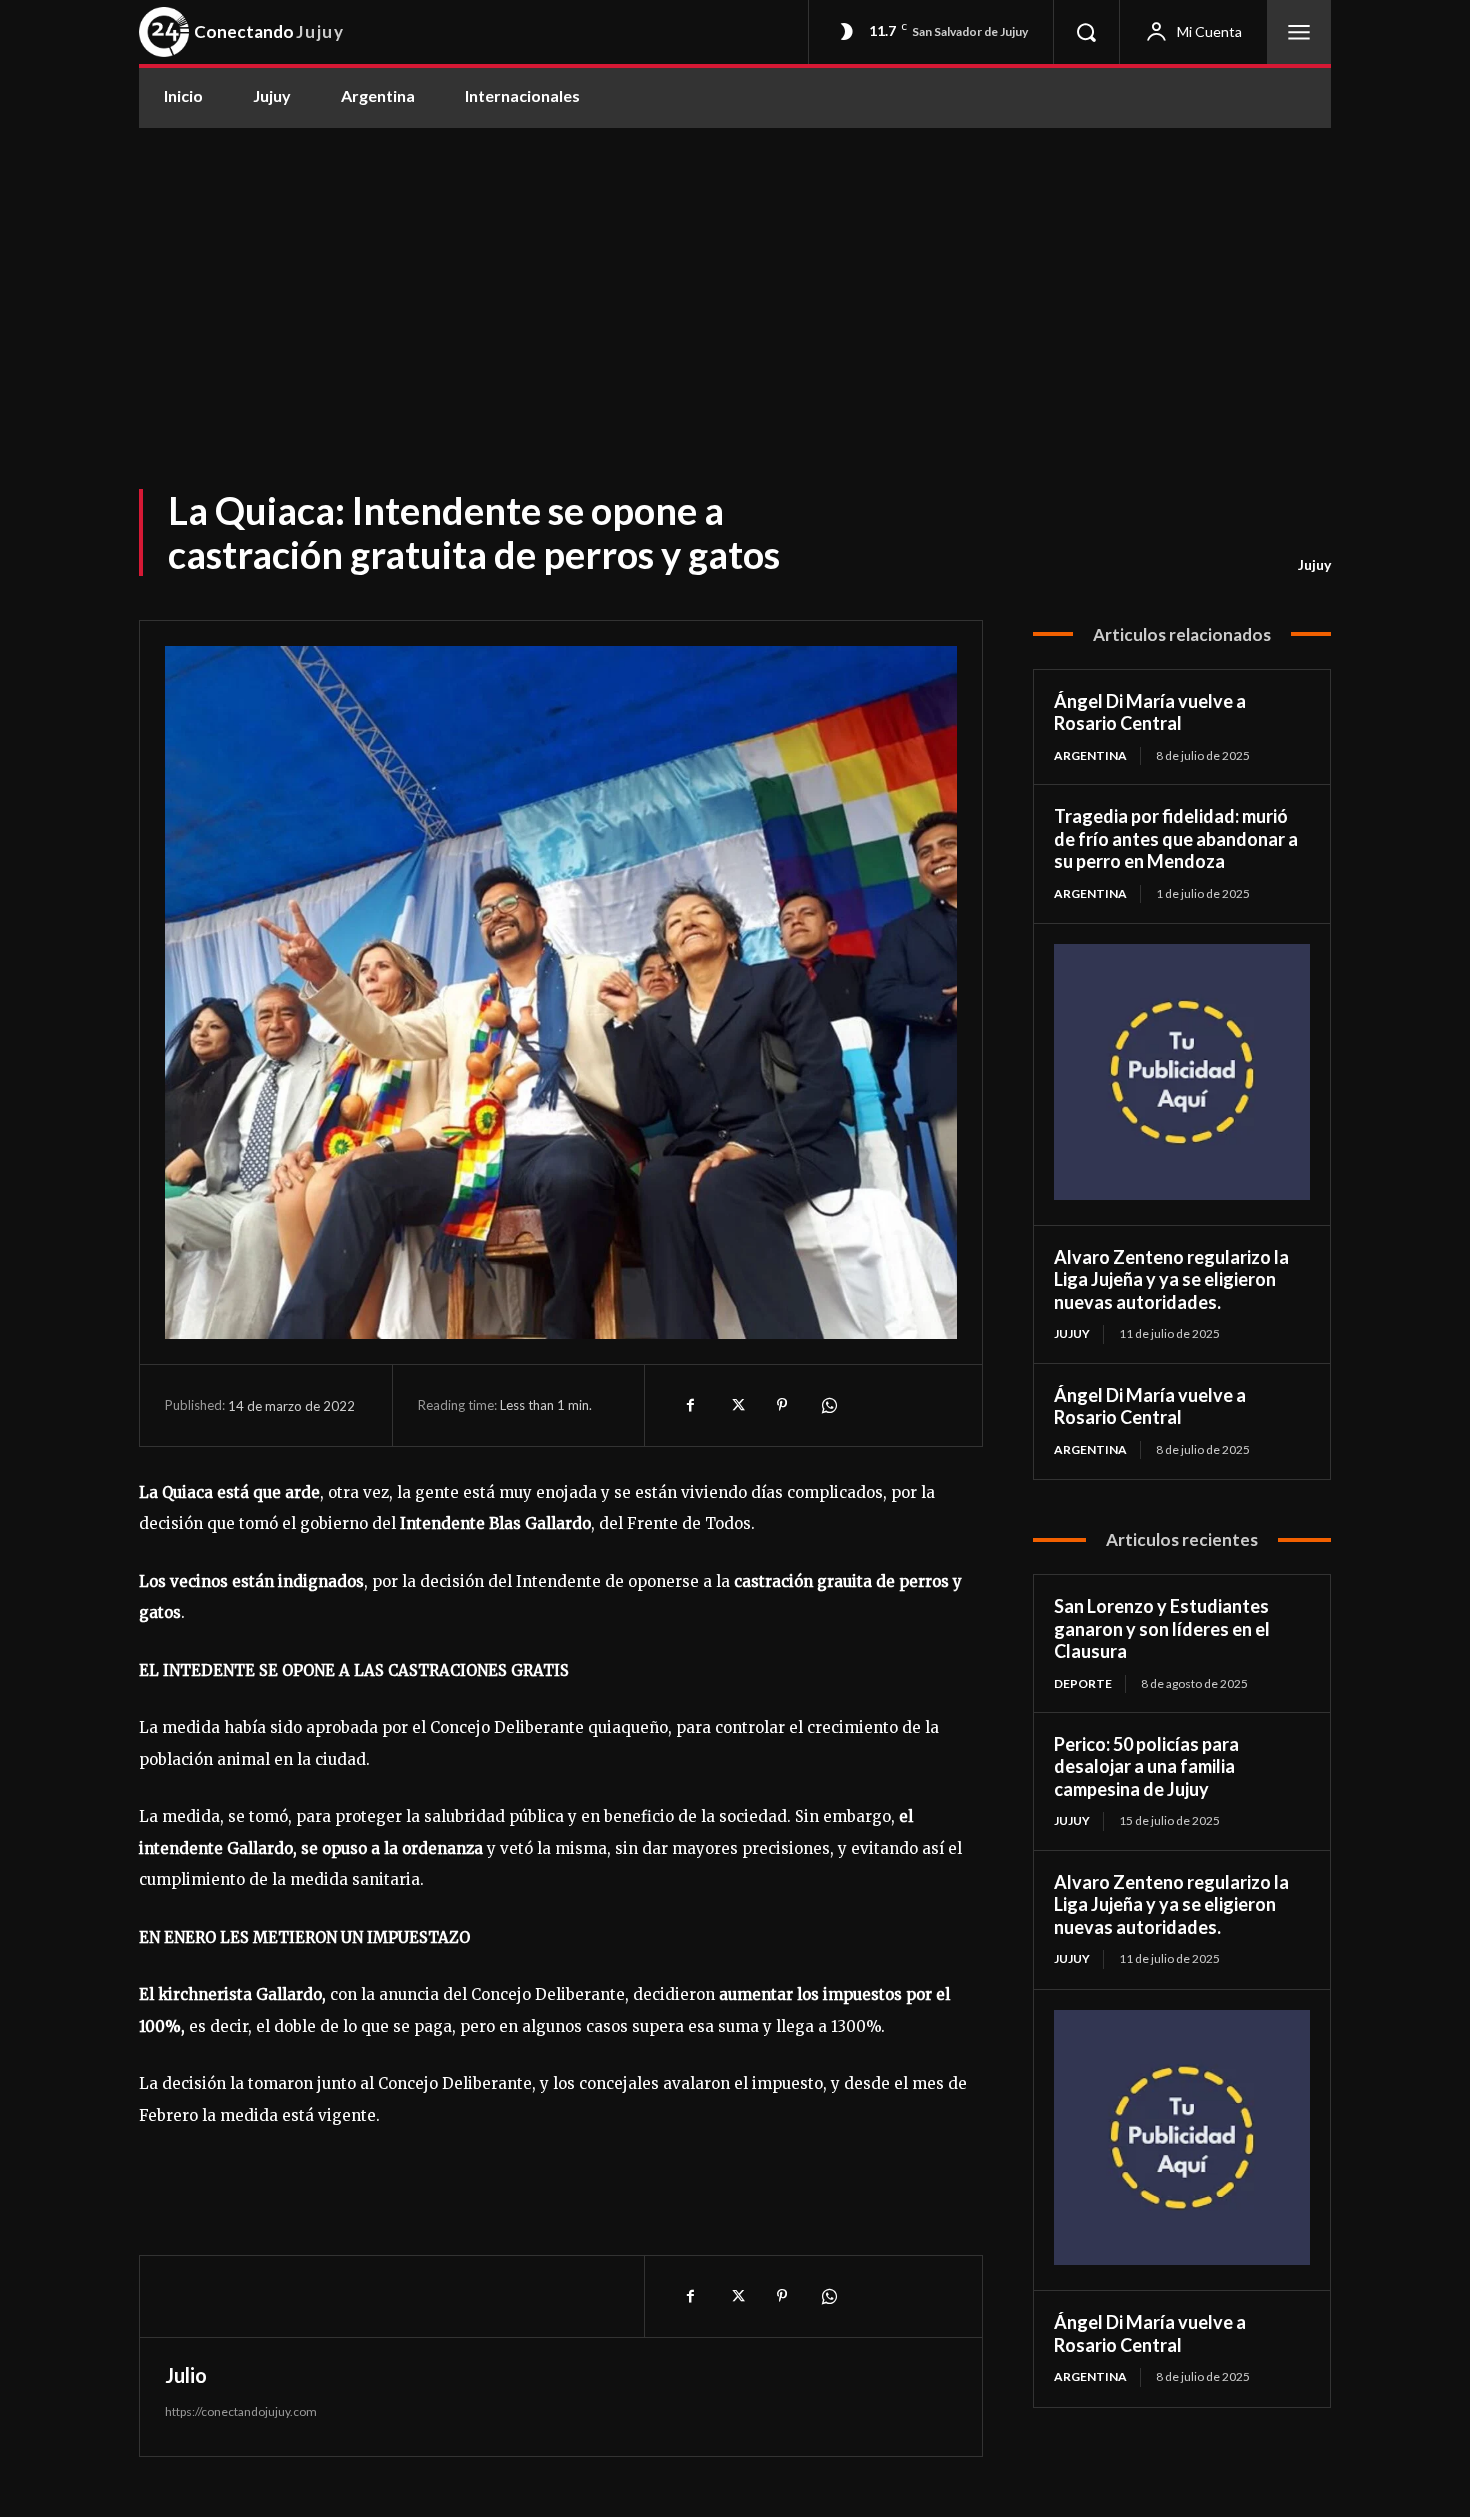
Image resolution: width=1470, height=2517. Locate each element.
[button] (1086, 32)
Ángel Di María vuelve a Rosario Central (1150, 712)
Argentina (1090, 755)
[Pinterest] (782, 1405)
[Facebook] (690, 1405)
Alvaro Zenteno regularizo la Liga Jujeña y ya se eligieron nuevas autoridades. (1171, 1279)
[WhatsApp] (828, 1405)
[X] (736, 1405)
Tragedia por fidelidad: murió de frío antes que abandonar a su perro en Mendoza (1176, 838)
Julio (186, 2375)
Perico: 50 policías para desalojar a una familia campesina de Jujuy (1146, 1766)
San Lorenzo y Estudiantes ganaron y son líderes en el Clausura (1162, 1628)
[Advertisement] (735, 278)
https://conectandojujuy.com (241, 2411)
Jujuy (1314, 564)
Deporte (1083, 1683)
